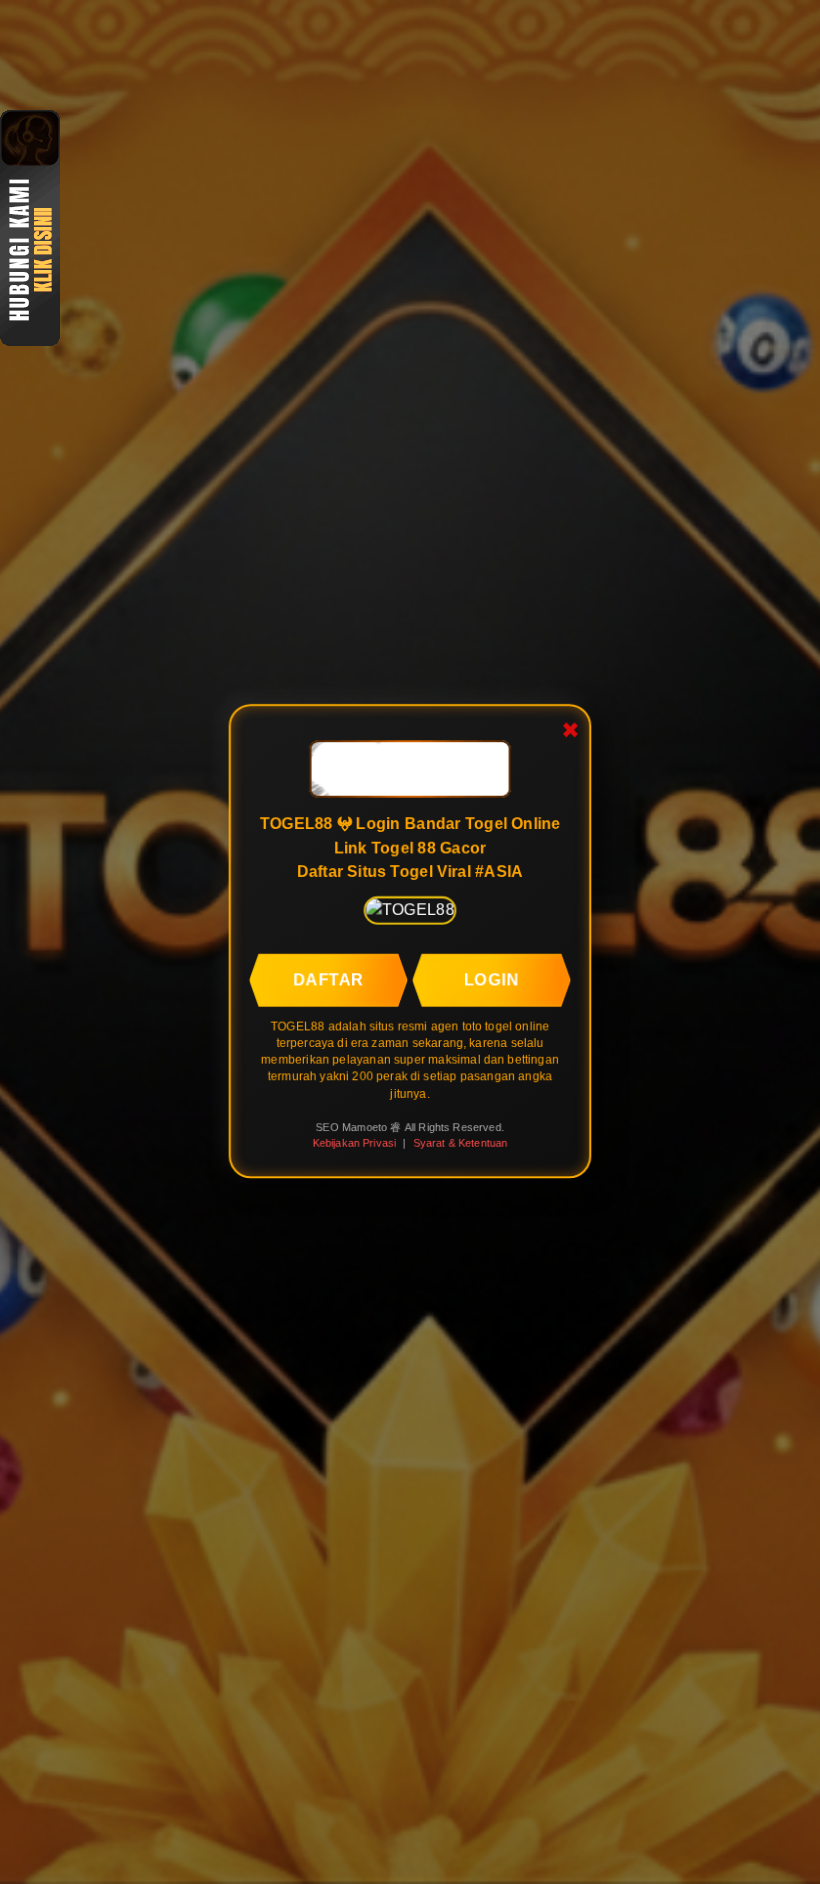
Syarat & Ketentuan (461, 1143)
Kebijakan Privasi (352, 1143)
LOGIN (493, 976)
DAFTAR (327, 976)
